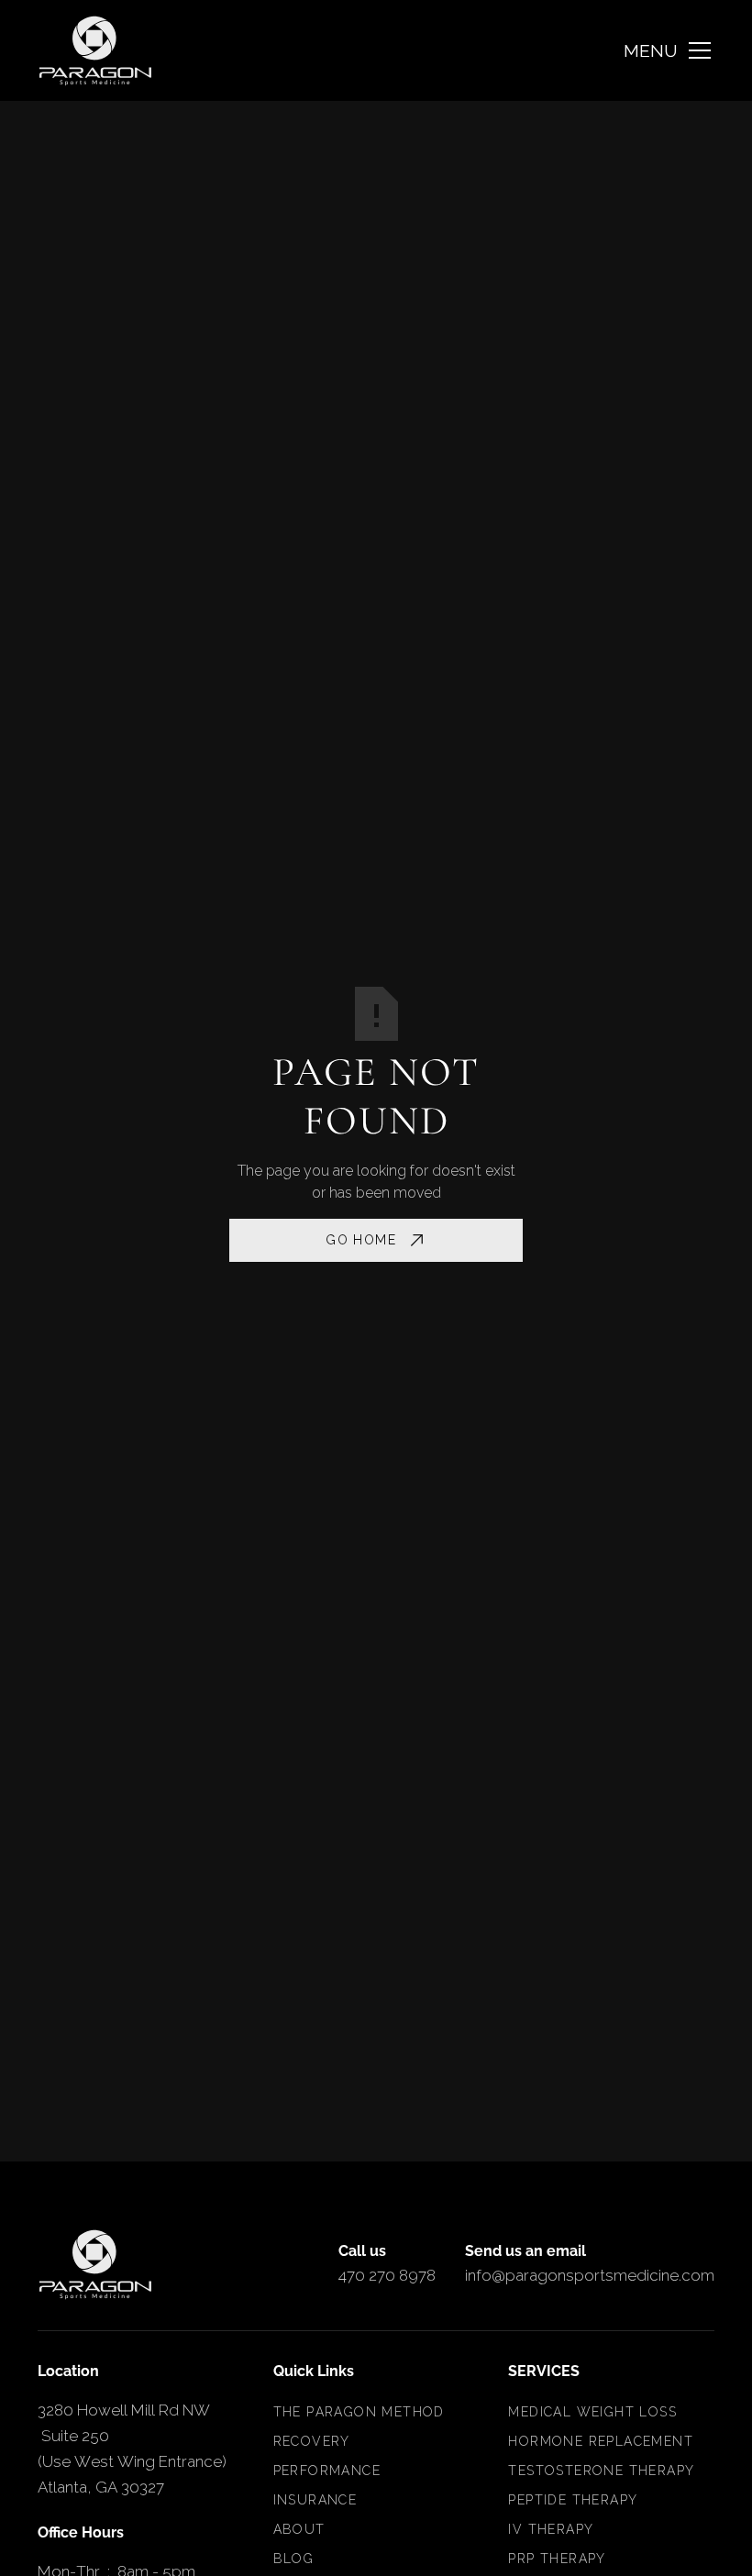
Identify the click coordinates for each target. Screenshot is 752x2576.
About (299, 2529)
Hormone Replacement (601, 2441)
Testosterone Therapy (601, 2471)
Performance (327, 2471)
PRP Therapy (557, 2559)
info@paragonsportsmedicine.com (590, 2275)
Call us (362, 2251)
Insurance (315, 2500)
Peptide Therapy (573, 2500)
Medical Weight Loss (592, 2412)
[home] (95, 50)
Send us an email (525, 2251)
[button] (669, 50)
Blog (294, 2559)
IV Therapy (551, 2529)
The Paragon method (359, 2412)
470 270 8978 (387, 2275)
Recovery (312, 2441)
